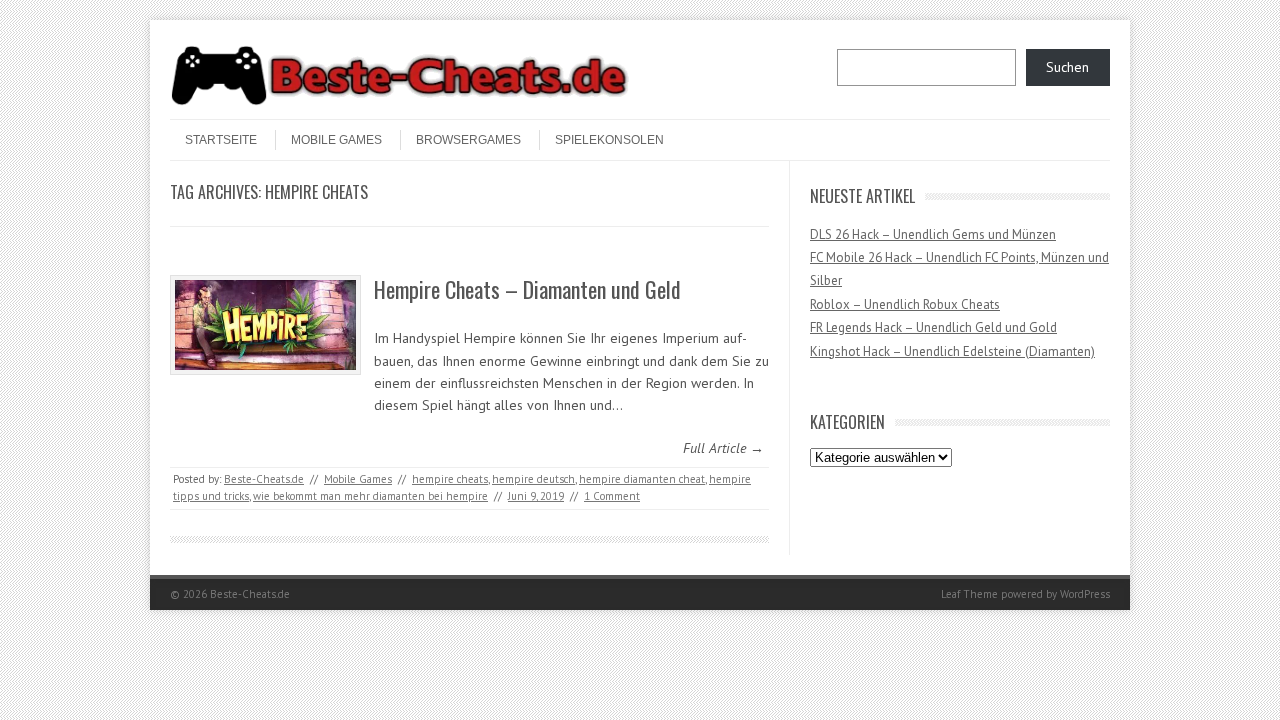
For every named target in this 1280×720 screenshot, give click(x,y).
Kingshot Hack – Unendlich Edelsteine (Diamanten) (952, 351)
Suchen (1067, 67)
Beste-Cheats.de (264, 479)
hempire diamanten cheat (642, 479)
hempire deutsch (533, 479)
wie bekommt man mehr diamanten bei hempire (370, 496)
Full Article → (723, 448)
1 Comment (612, 496)
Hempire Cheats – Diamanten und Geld (527, 289)
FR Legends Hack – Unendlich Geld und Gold (933, 327)
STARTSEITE (221, 140)
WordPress (1085, 594)
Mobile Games (336, 140)
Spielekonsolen (609, 140)
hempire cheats (450, 479)
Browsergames (468, 140)
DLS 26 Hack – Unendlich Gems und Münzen (933, 234)
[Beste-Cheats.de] (400, 102)
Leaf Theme (969, 594)
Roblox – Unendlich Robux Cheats (905, 304)
